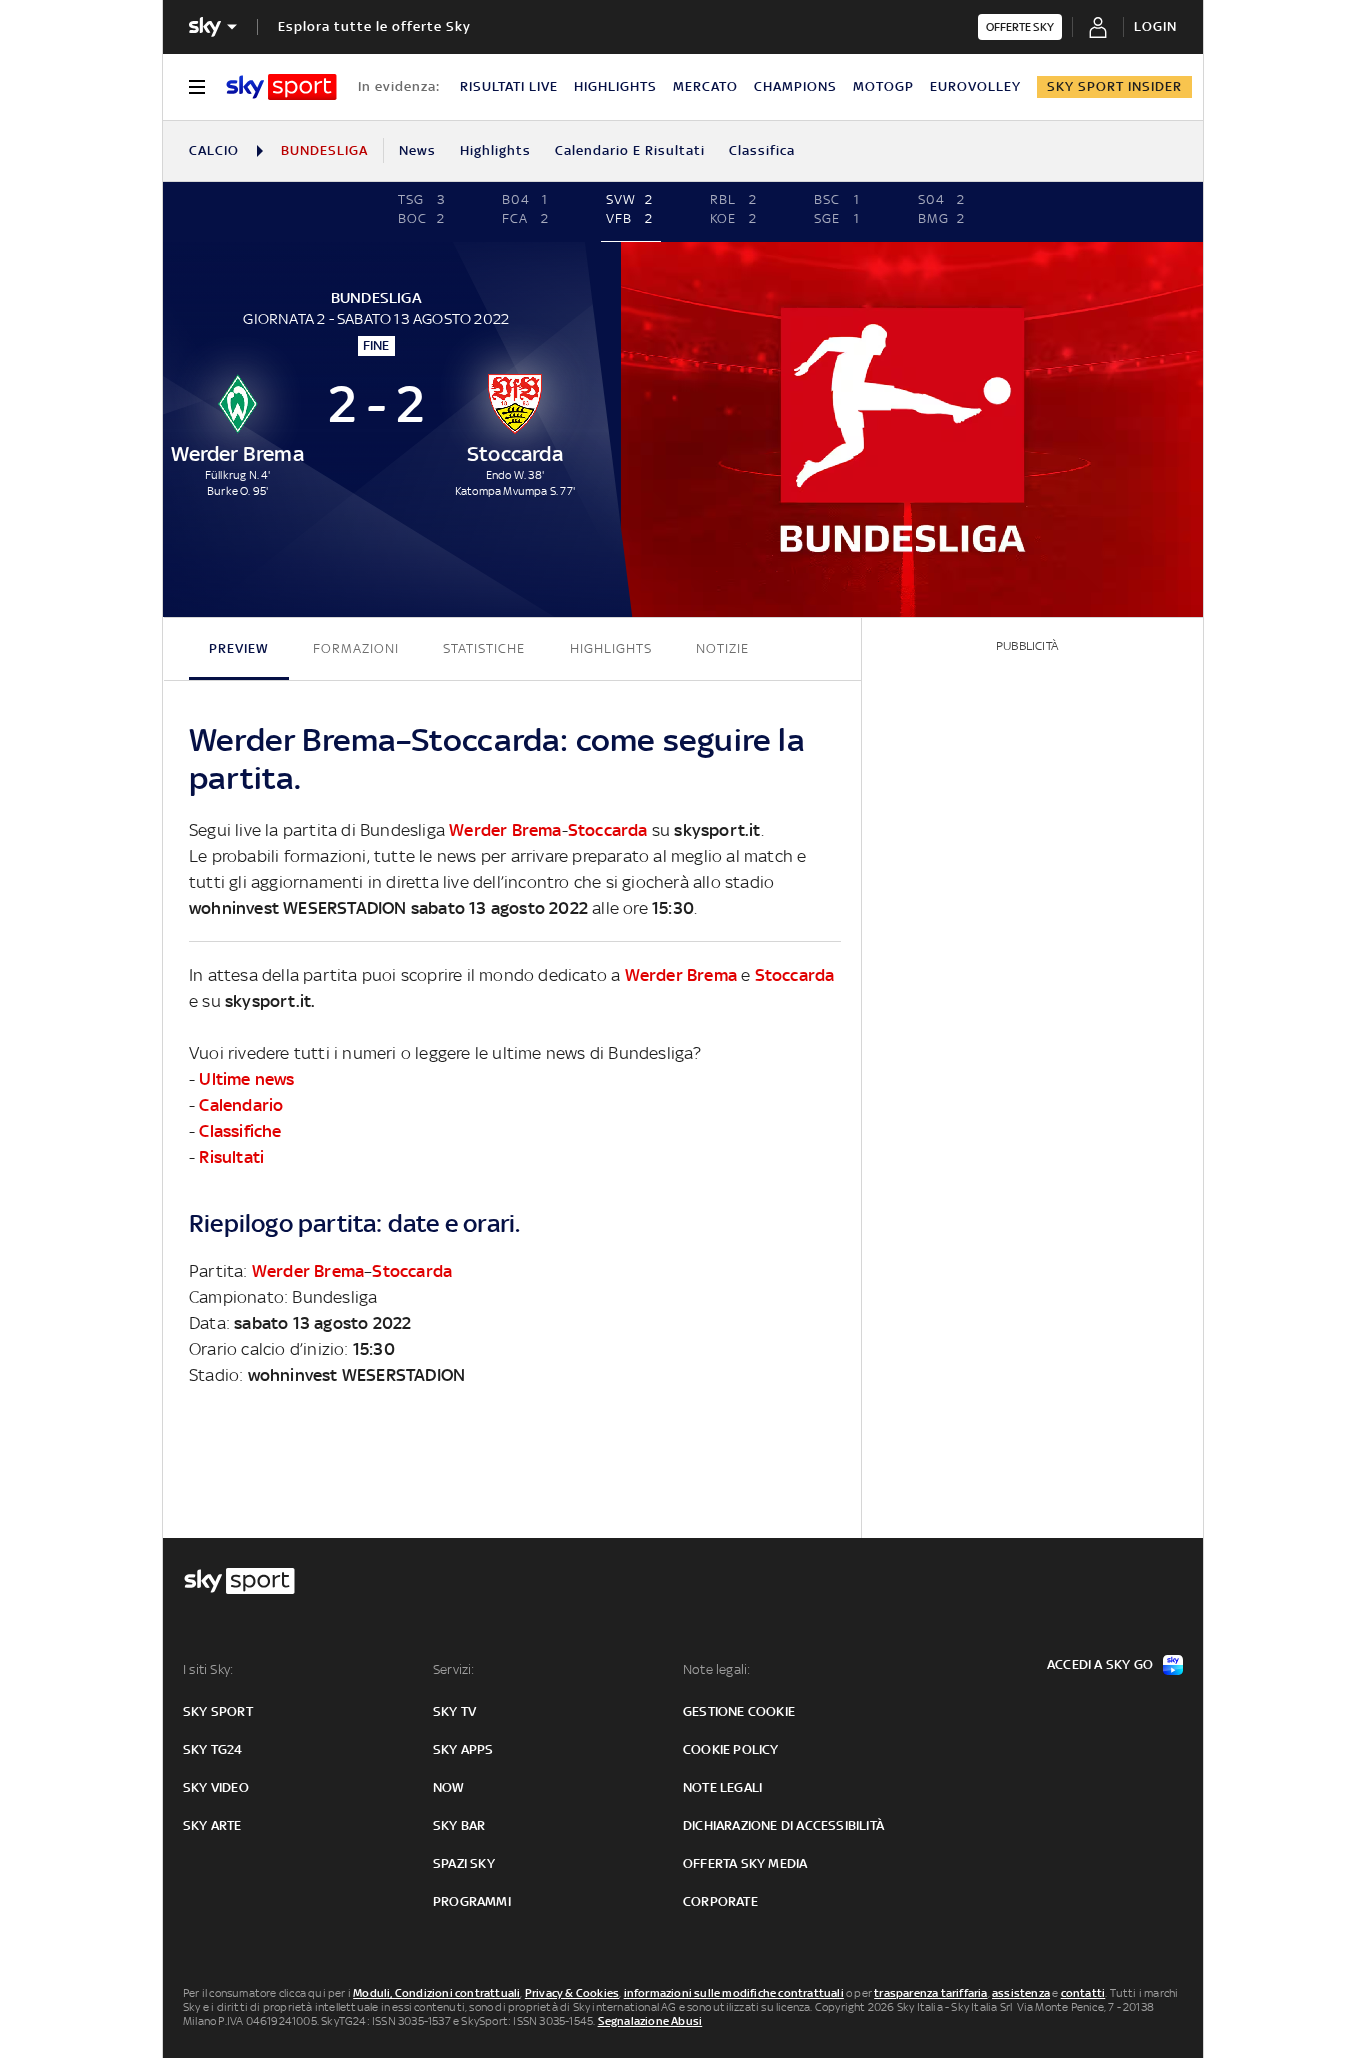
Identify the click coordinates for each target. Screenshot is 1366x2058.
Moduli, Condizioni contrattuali (436, 1993)
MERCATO (705, 86)
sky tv (454, 1711)
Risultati (231, 1157)
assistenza (1021, 1993)
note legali (722, 1787)
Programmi (472, 1901)
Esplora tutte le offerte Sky (374, 26)
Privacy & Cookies (572, 1993)
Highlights (495, 150)
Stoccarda (608, 830)
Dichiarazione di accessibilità (783, 1825)
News (417, 150)
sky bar (459, 1825)
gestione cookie (739, 1711)
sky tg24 (213, 1749)
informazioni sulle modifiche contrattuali (734, 1993)
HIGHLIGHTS (615, 86)
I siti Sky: (208, 1669)
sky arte (212, 1825)
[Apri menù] (197, 87)
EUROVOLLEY (975, 86)
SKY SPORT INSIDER (1114, 86)
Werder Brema (505, 830)
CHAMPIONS (795, 86)
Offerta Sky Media (745, 1863)
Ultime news (246, 1079)
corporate (720, 1901)
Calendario (241, 1105)
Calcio (214, 150)
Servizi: (454, 1669)
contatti (1083, 1993)
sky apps (463, 1749)
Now (449, 1787)
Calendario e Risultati (630, 150)
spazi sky (464, 1863)
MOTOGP (883, 86)
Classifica (762, 150)
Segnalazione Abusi (650, 2021)
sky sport (218, 1711)
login (1155, 26)
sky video (216, 1787)
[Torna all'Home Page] (281, 87)
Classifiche (240, 1131)
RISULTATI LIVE (509, 86)
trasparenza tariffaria (930, 1993)
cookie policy (731, 1749)
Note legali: (716, 1669)
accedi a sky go (1100, 1664)
